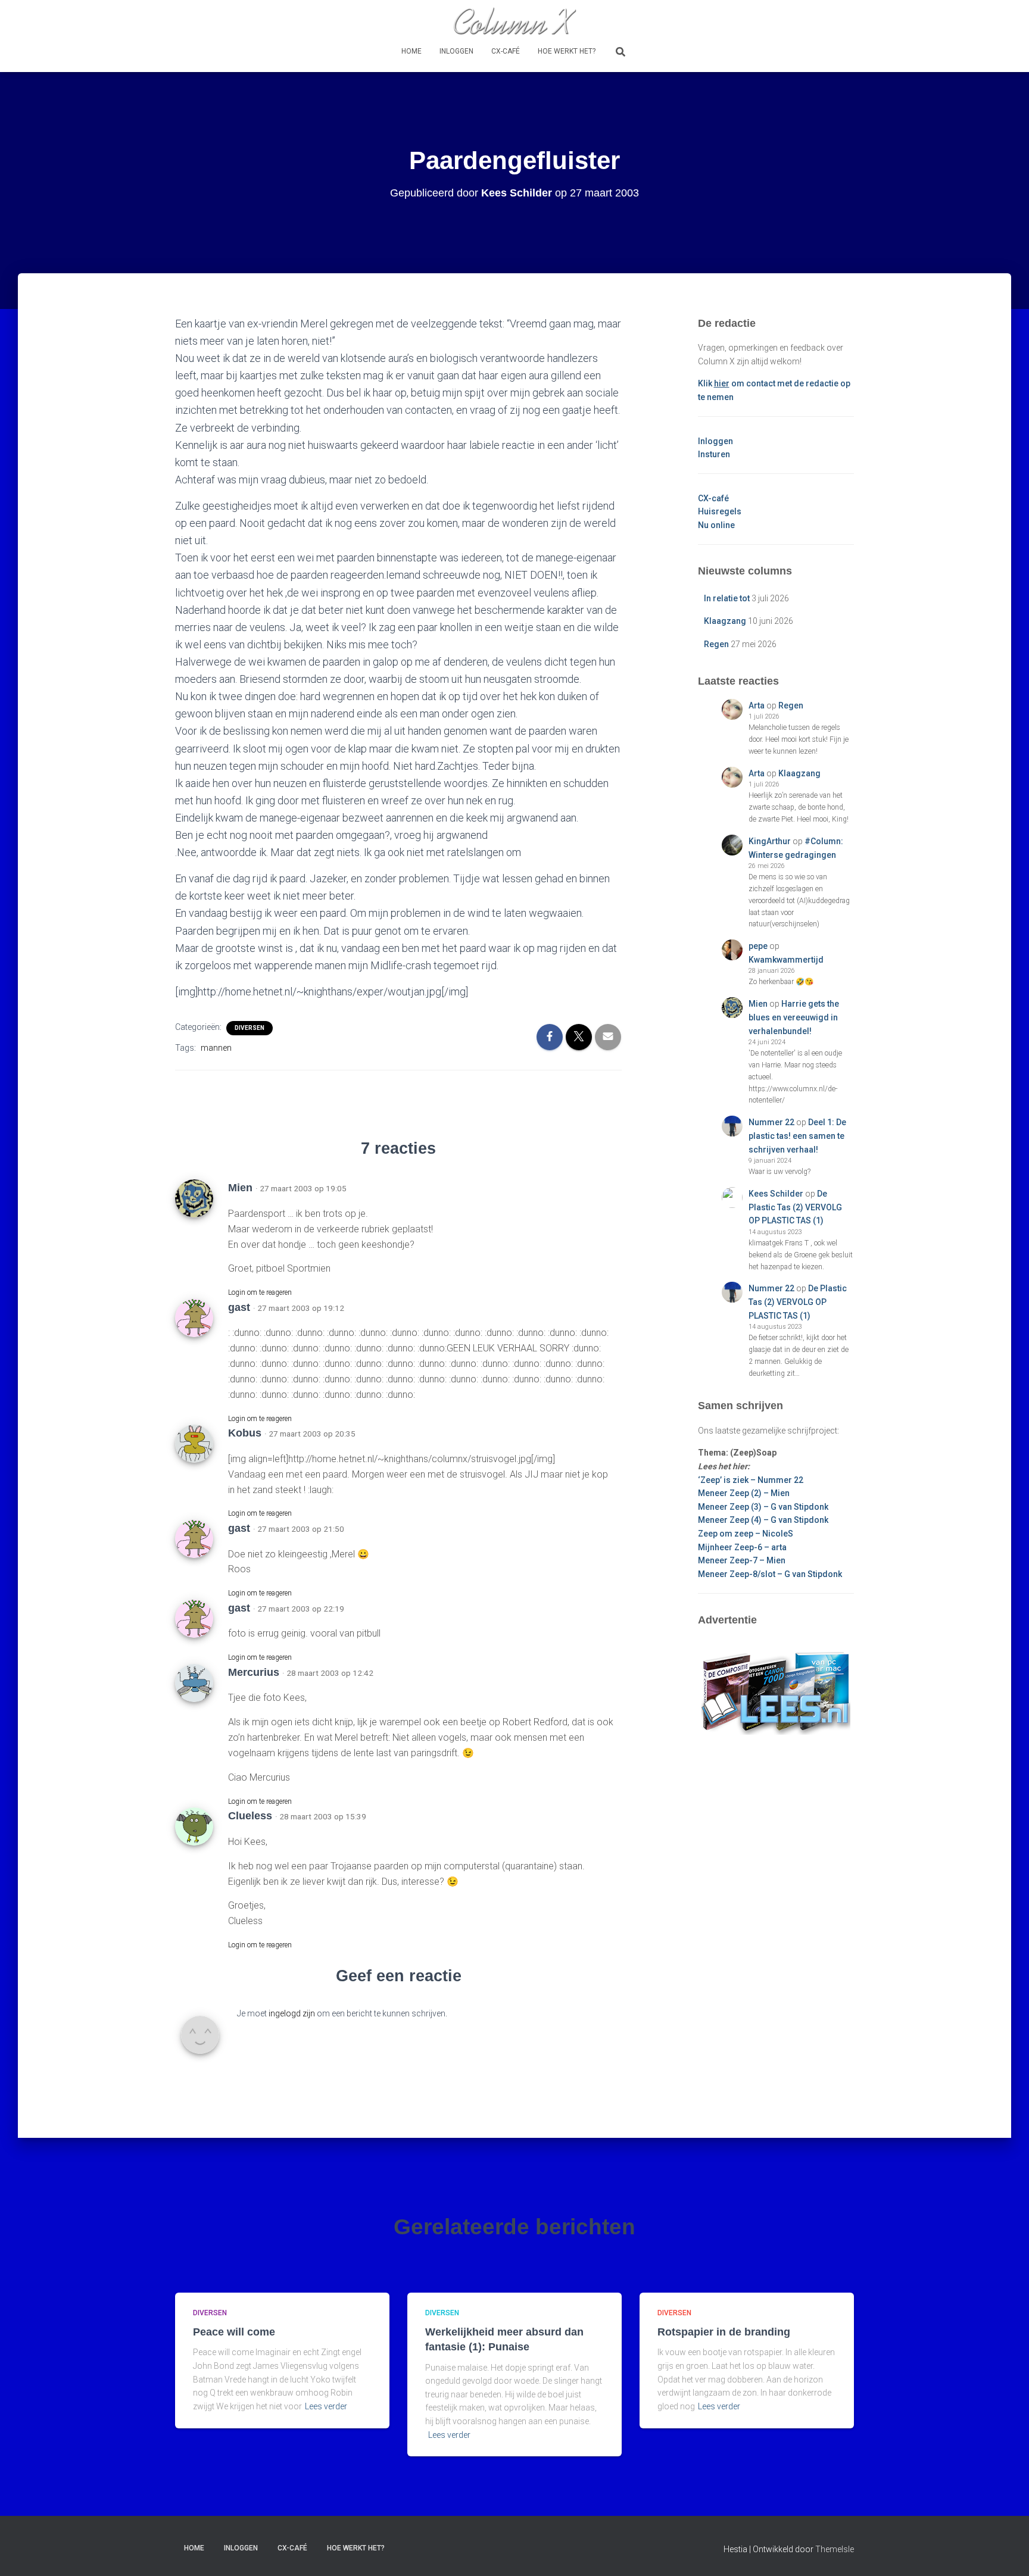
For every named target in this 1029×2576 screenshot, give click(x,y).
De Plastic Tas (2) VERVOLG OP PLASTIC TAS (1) (795, 1207)
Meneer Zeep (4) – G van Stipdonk (763, 1520)
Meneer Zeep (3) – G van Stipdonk (763, 1507)
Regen (716, 644)
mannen (216, 1048)
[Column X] (514, 21)
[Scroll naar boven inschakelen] (1005, 2552)
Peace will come (234, 2332)
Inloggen (456, 51)
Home (411, 51)
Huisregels (720, 511)
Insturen (714, 454)
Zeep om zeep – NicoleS (746, 1534)
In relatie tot (727, 598)
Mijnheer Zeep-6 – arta (742, 1547)
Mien (758, 1004)
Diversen (250, 1028)
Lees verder (326, 2406)
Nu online (716, 525)
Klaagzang (725, 621)
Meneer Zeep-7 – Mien (742, 1560)
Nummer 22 (771, 1122)
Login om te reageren (260, 1292)
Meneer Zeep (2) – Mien (744, 1493)
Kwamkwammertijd (786, 960)
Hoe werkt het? (567, 51)
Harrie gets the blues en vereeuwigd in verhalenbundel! (794, 1017)
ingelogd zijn (292, 2013)
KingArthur (770, 841)
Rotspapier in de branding (724, 2332)
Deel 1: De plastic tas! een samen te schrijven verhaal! (797, 1136)
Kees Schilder (776, 1194)
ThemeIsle (835, 2549)
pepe (758, 946)
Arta (757, 705)
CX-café (506, 51)
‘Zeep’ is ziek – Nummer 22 (751, 1480)
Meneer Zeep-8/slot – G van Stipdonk (770, 1574)
